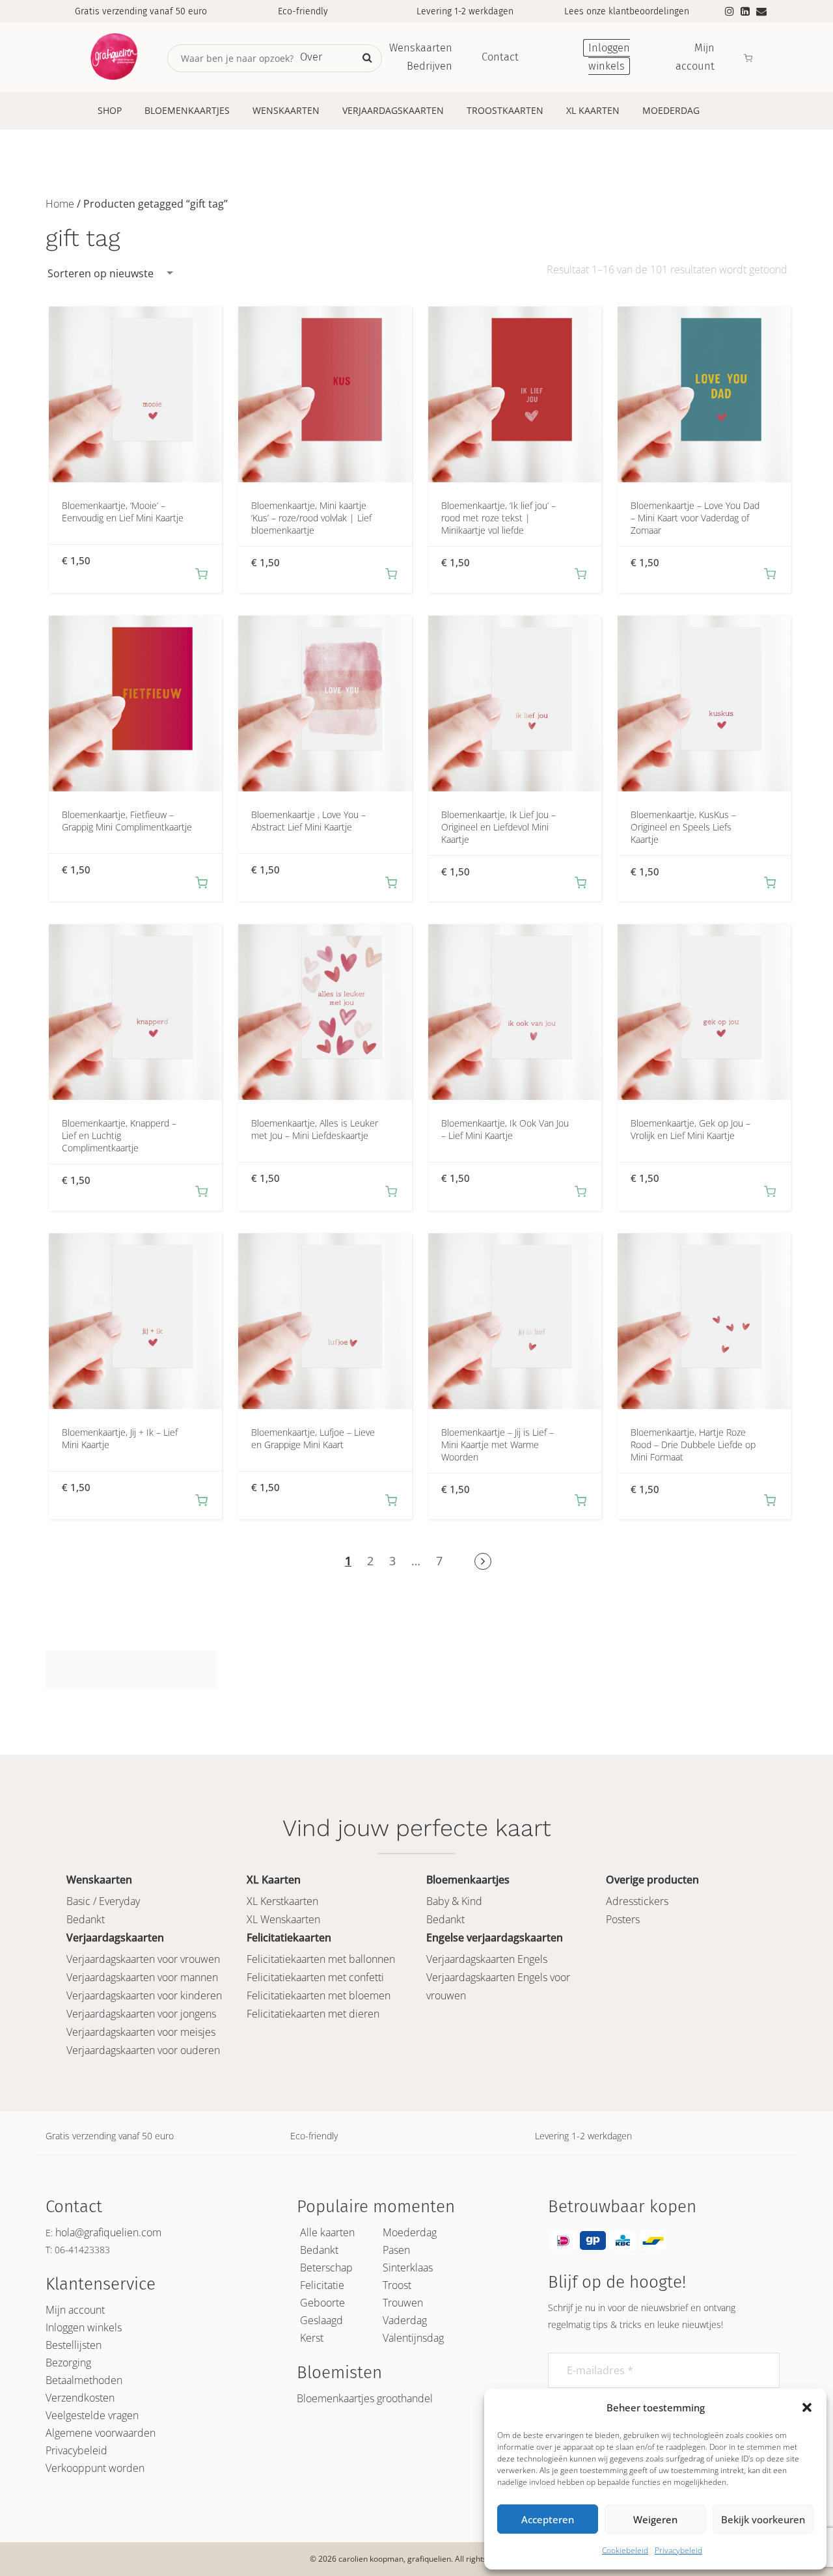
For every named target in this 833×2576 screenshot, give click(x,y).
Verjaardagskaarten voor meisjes (141, 2032)
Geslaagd (321, 2320)
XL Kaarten (593, 110)
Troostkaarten (505, 110)
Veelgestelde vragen (92, 2415)
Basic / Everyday (103, 1901)
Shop (110, 110)
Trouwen (403, 2303)
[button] (807, 2407)
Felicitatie (322, 2285)
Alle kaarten (327, 2232)
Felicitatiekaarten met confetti (315, 1977)
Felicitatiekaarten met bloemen (319, 1995)
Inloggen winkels (84, 2327)
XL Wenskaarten (283, 1919)
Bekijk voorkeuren (763, 2519)
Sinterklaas (408, 2268)
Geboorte (322, 2303)
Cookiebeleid (625, 2550)
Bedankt (86, 1919)
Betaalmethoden (84, 2380)
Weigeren (655, 2519)
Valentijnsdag (413, 2338)
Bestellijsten (74, 2345)
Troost (397, 2285)
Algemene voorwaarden (101, 2433)
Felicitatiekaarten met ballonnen (321, 1959)
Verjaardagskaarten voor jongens (141, 2014)
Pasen (396, 2250)
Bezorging (68, 2363)
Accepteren (548, 2519)
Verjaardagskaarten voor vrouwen (143, 1959)
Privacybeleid (678, 2550)
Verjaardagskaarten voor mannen (142, 1977)
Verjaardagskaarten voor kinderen (144, 1995)
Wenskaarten (286, 110)
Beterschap (326, 2268)
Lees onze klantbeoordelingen (627, 11)
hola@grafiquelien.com (108, 2232)
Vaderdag (405, 2320)
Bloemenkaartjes (187, 110)
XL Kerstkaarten (282, 1901)
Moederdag (671, 110)
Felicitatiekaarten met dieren (313, 2014)
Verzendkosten (80, 2398)
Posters (623, 1919)
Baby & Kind (454, 1901)
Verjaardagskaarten (393, 110)
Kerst (312, 2338)
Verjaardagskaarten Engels (487, 1959)
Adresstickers (637, 1901)
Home (60, 204)
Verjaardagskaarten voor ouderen (143, 2050)
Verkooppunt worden (95, 2468)
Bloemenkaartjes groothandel (365, 2398)
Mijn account (75, 2310)
